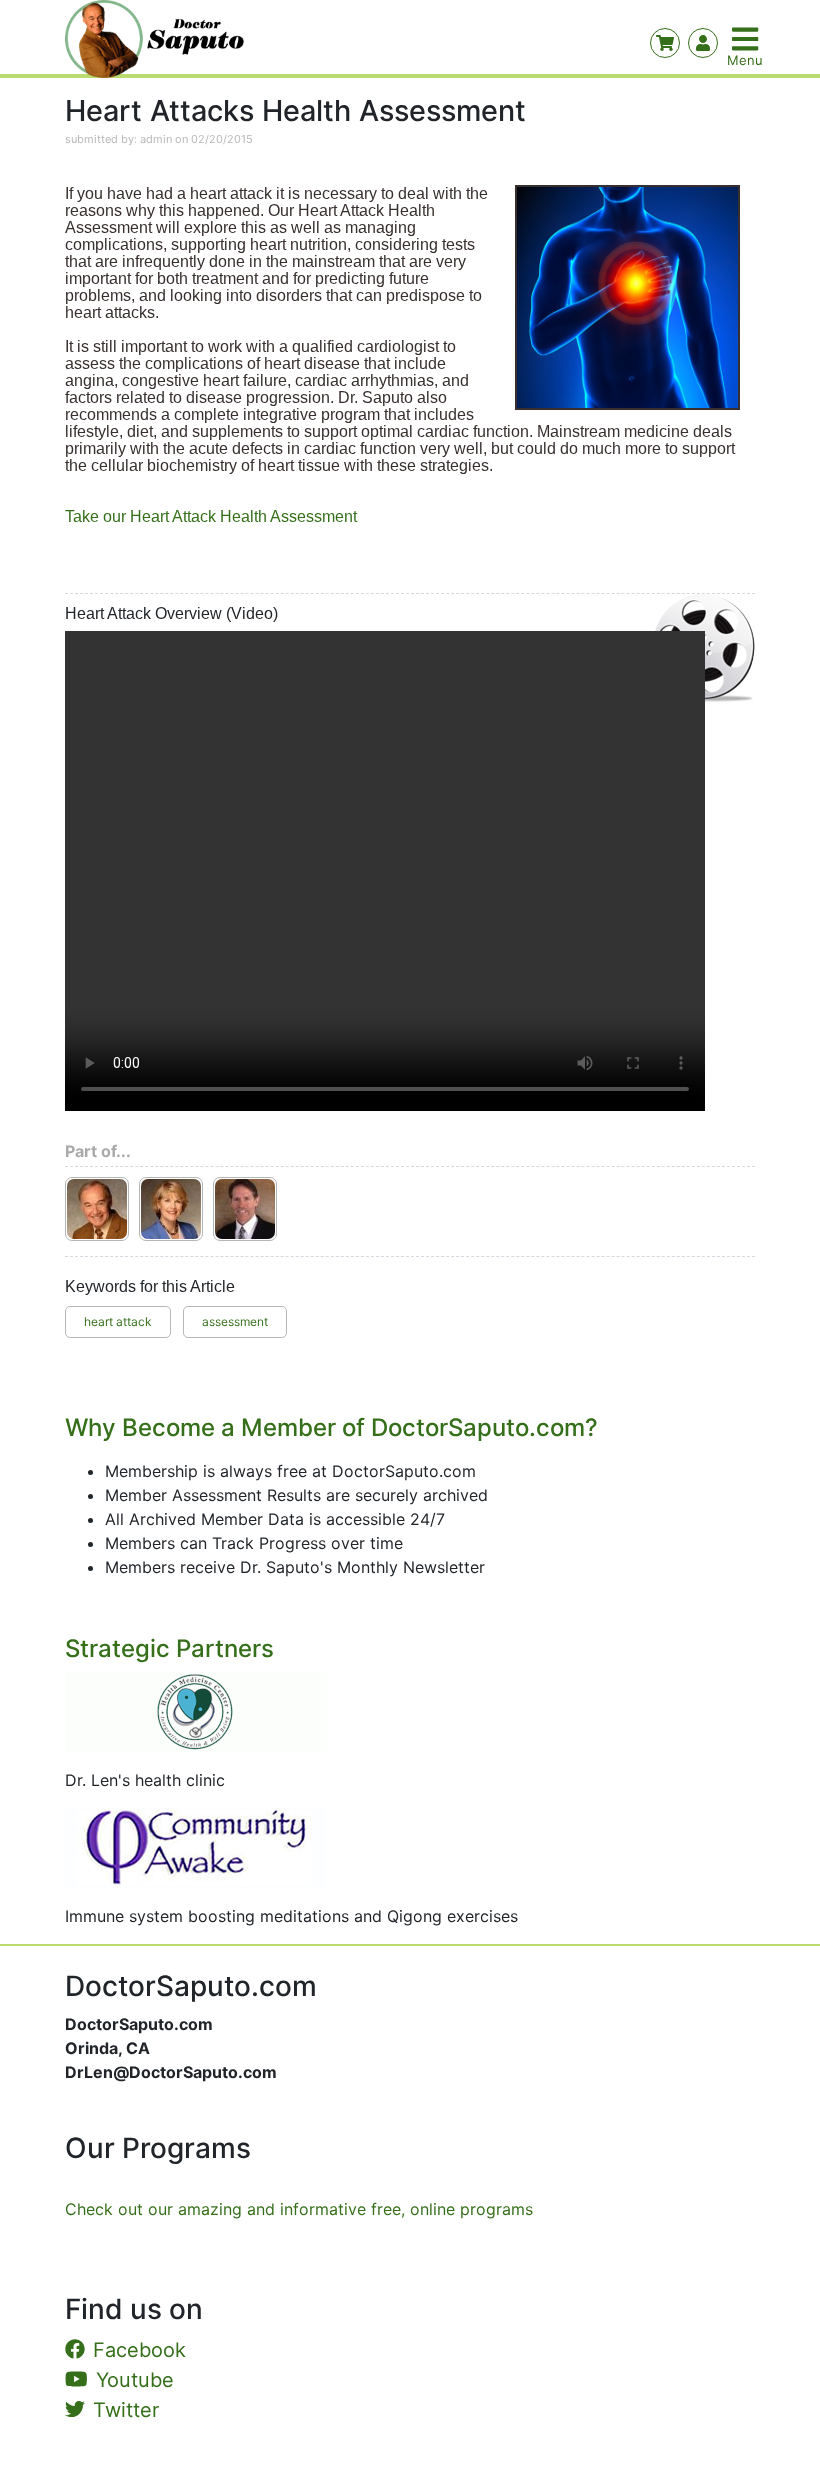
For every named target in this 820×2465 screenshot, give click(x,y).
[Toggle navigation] (747, 39)
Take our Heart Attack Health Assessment (211, 516)
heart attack (118, 1321)
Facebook (139, 2350)
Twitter (126, 2410)
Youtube (135, 2380)
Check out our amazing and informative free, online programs (299, 2209)
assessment (235, 1321)
